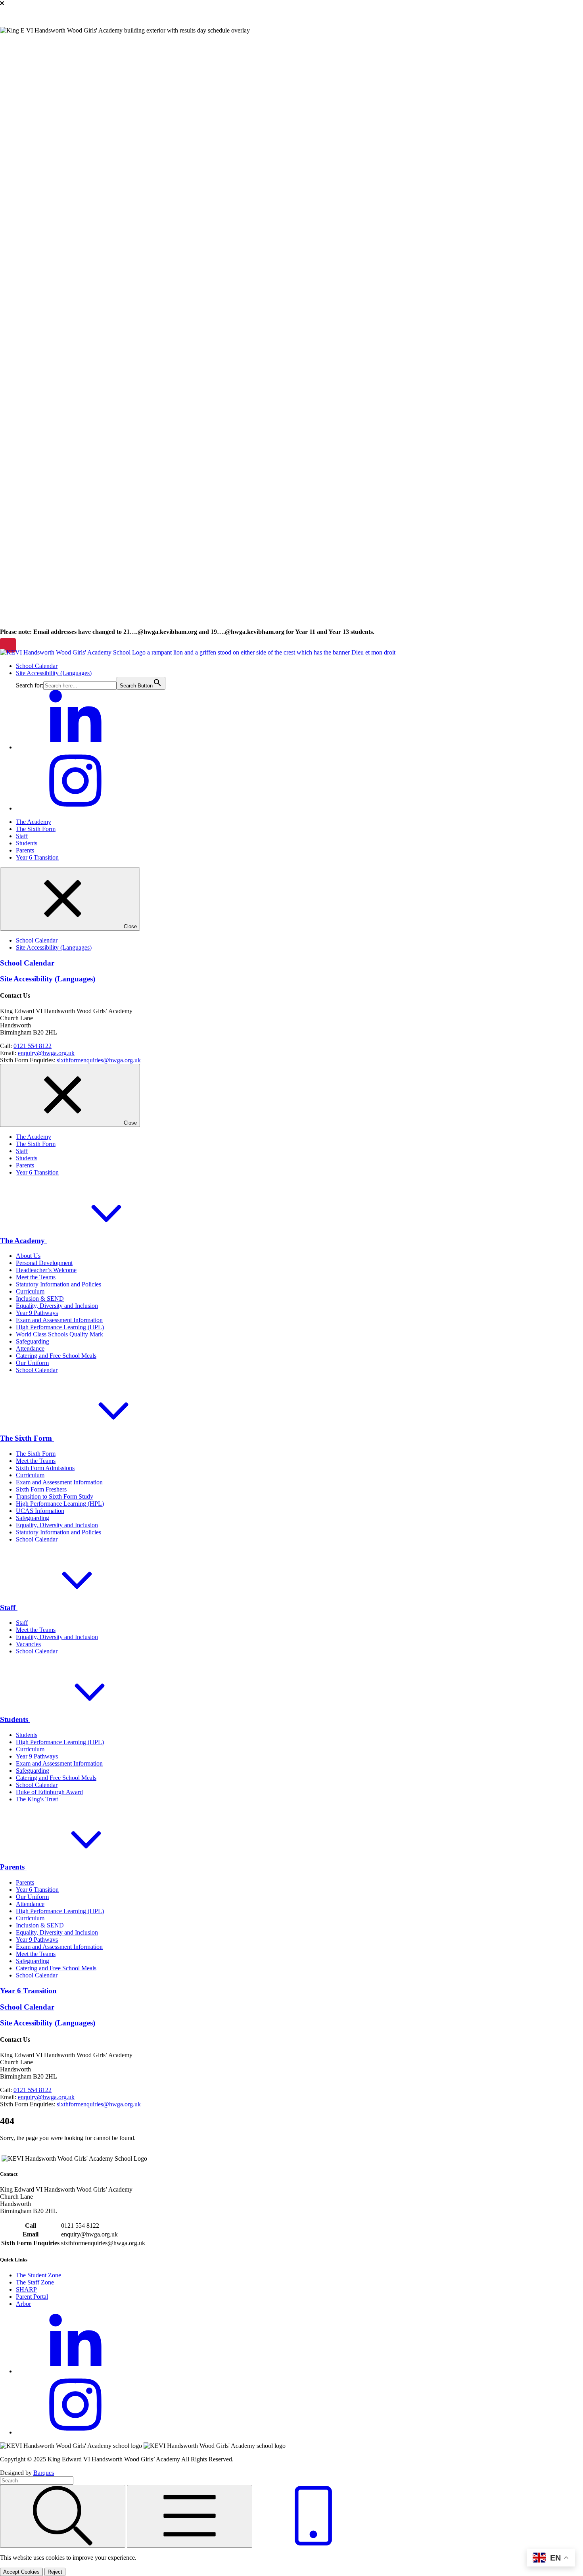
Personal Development (44, 1263)
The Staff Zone (35, 2282)
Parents (25, 850)
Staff (22, 836)
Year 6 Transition (37, 857)
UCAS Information (40, 1511)
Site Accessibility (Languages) (54, 673)
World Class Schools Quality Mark (59, 1334)
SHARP (26, 2289)
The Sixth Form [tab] (36, 1144)
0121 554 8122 (33, 1046)
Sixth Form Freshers (41, 1489)
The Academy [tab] (34, 1137)
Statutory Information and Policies (58, 1284)
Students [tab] (27, 1158)
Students (27, 843)
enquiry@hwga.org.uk (46, 1053)
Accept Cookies (21, 2572)
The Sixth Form (36, 829)
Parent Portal (32, 2297)
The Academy (34, 822)
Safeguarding (33, 1341)
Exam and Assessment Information (59, 1320)
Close (129, 926)
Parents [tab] (25, 1165)
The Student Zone (38, 2275)
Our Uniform (32, 1363)
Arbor (23, 2304)
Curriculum (30, 1291)
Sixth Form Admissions (45, 1468)
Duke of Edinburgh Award (49, 1792)
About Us (28, 1256)
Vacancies (28, 1644)
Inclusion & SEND (40, 1299)
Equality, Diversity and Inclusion (57, 1306)
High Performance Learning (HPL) (60, 1327)
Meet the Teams (36, 1277)
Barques (44, 2473)
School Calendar (37, 666)
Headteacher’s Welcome (46, 1270)
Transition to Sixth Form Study (55, 1496)
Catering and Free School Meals (56, 1356)
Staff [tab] (22, 1151)
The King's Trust (37, 1799)
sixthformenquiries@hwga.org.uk (99, 1060)
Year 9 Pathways (37, 1313)
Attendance (30, 1348)
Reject (55, 2572)
